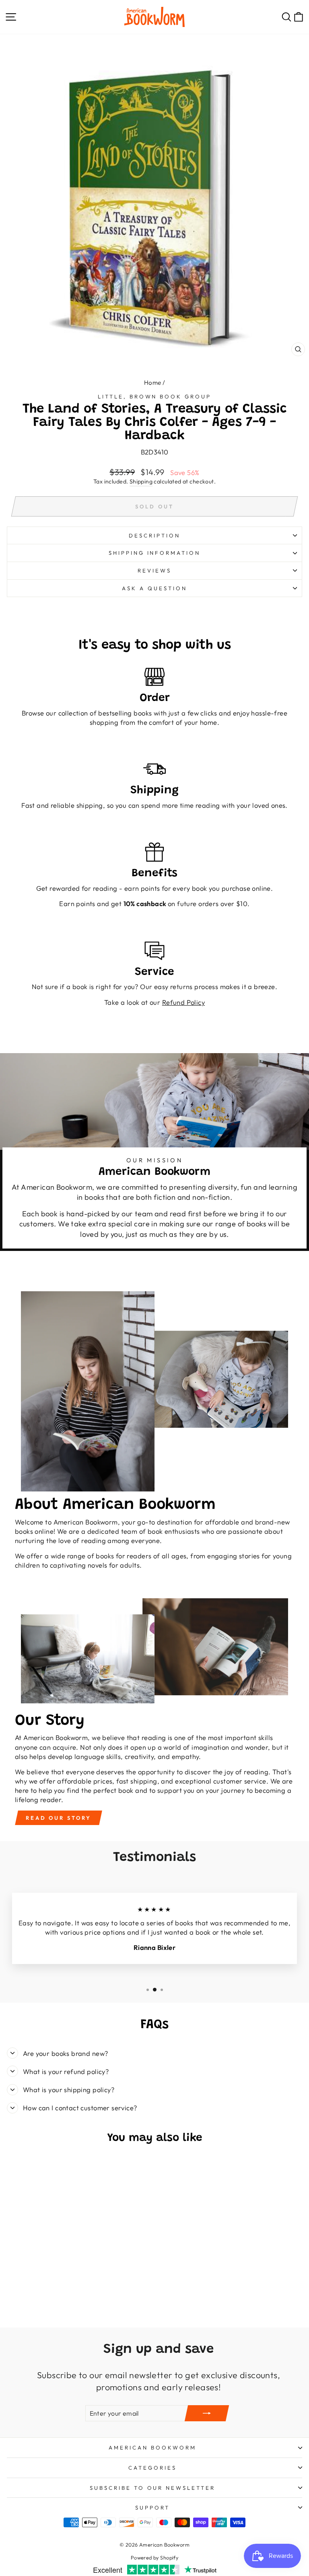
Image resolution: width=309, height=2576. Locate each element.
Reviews (154, 570)
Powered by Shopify (154, 2557)
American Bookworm (152, 2447)
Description (154, 535)
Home (153, 383)
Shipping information (155, 553)
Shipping (141, 481)
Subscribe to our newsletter (152, 2488)
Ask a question (154, 588)
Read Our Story (59, 1818)
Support (152, 2508)
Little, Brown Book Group (154, 396)
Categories (152, 2468)
